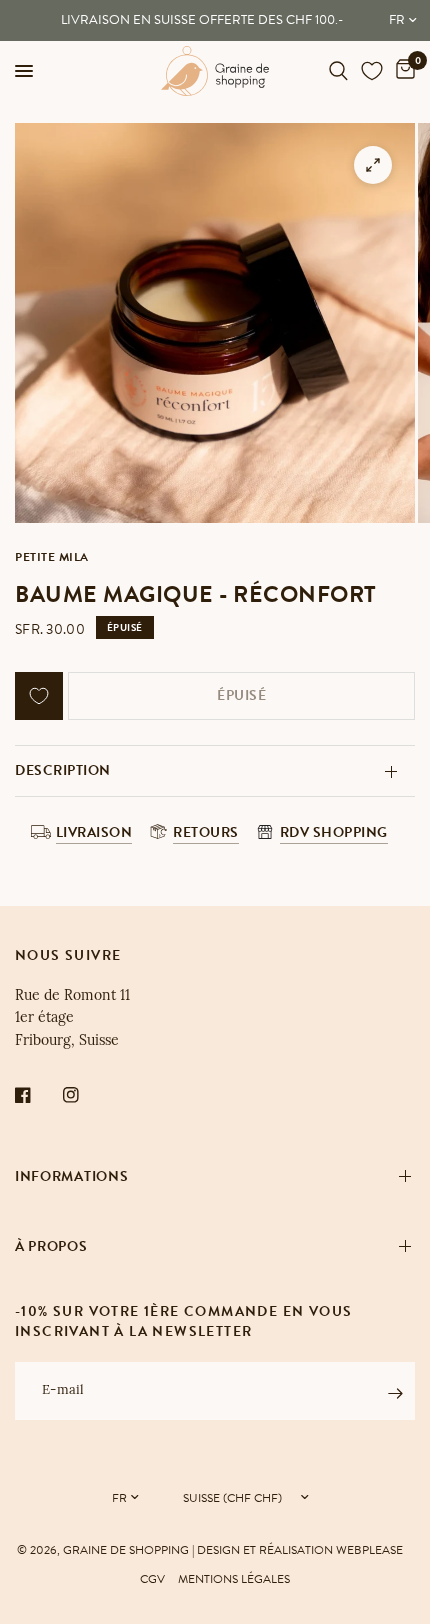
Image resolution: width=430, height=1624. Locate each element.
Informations (71, 1176)
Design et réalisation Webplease (300, 1550)
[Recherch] (338, 71)
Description (63, 770)
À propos (51, 1246)
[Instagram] (85, 1095)
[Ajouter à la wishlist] (39, 696)
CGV (152, 1579)
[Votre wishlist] (372, 71)
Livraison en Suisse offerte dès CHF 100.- (202, 20)
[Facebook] (37, 1095)
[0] (402, 71)
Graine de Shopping (126, 1550)
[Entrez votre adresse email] (395, 1394)
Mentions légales (234, 1579)
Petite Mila (52, 557)
